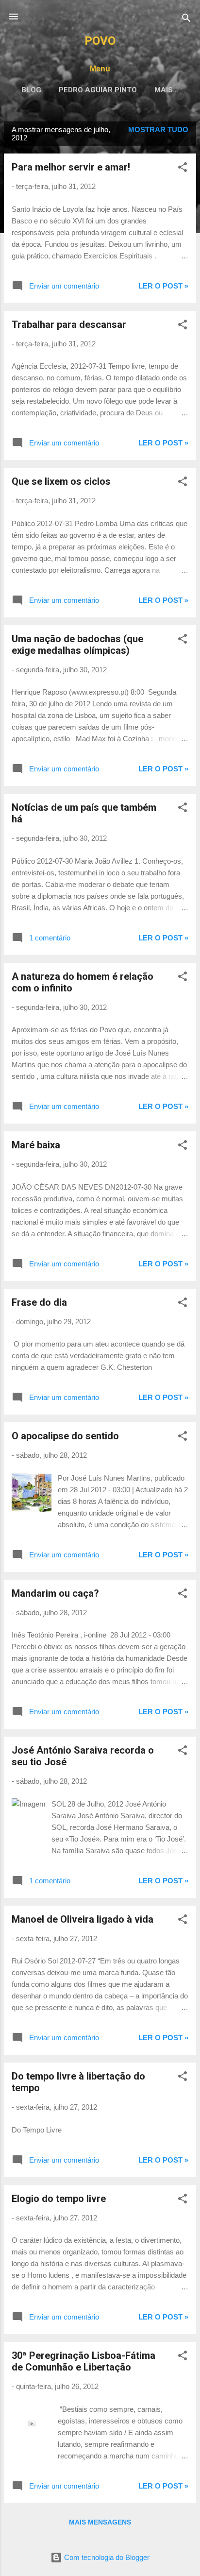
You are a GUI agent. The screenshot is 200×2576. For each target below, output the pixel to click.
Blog (31, 90)
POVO (100, 41)
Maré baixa (36, 1145)
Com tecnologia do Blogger (106, 2557)
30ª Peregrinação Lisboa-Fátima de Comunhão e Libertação (83, 2361)
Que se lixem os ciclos (61, 481)
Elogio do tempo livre (59, 2199)
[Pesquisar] (186, 20)
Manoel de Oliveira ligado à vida (83, 1919)
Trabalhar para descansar (69, 324)
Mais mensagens (100, 2522)
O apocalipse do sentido (65, 1436)
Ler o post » (163, 286)
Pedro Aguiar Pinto (98, 90)
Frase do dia (39, 1302)
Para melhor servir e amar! (71, 167)
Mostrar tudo (158, 129)
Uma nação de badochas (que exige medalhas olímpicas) (77, 645)
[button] (183, 169)
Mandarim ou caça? (55, 1593)
